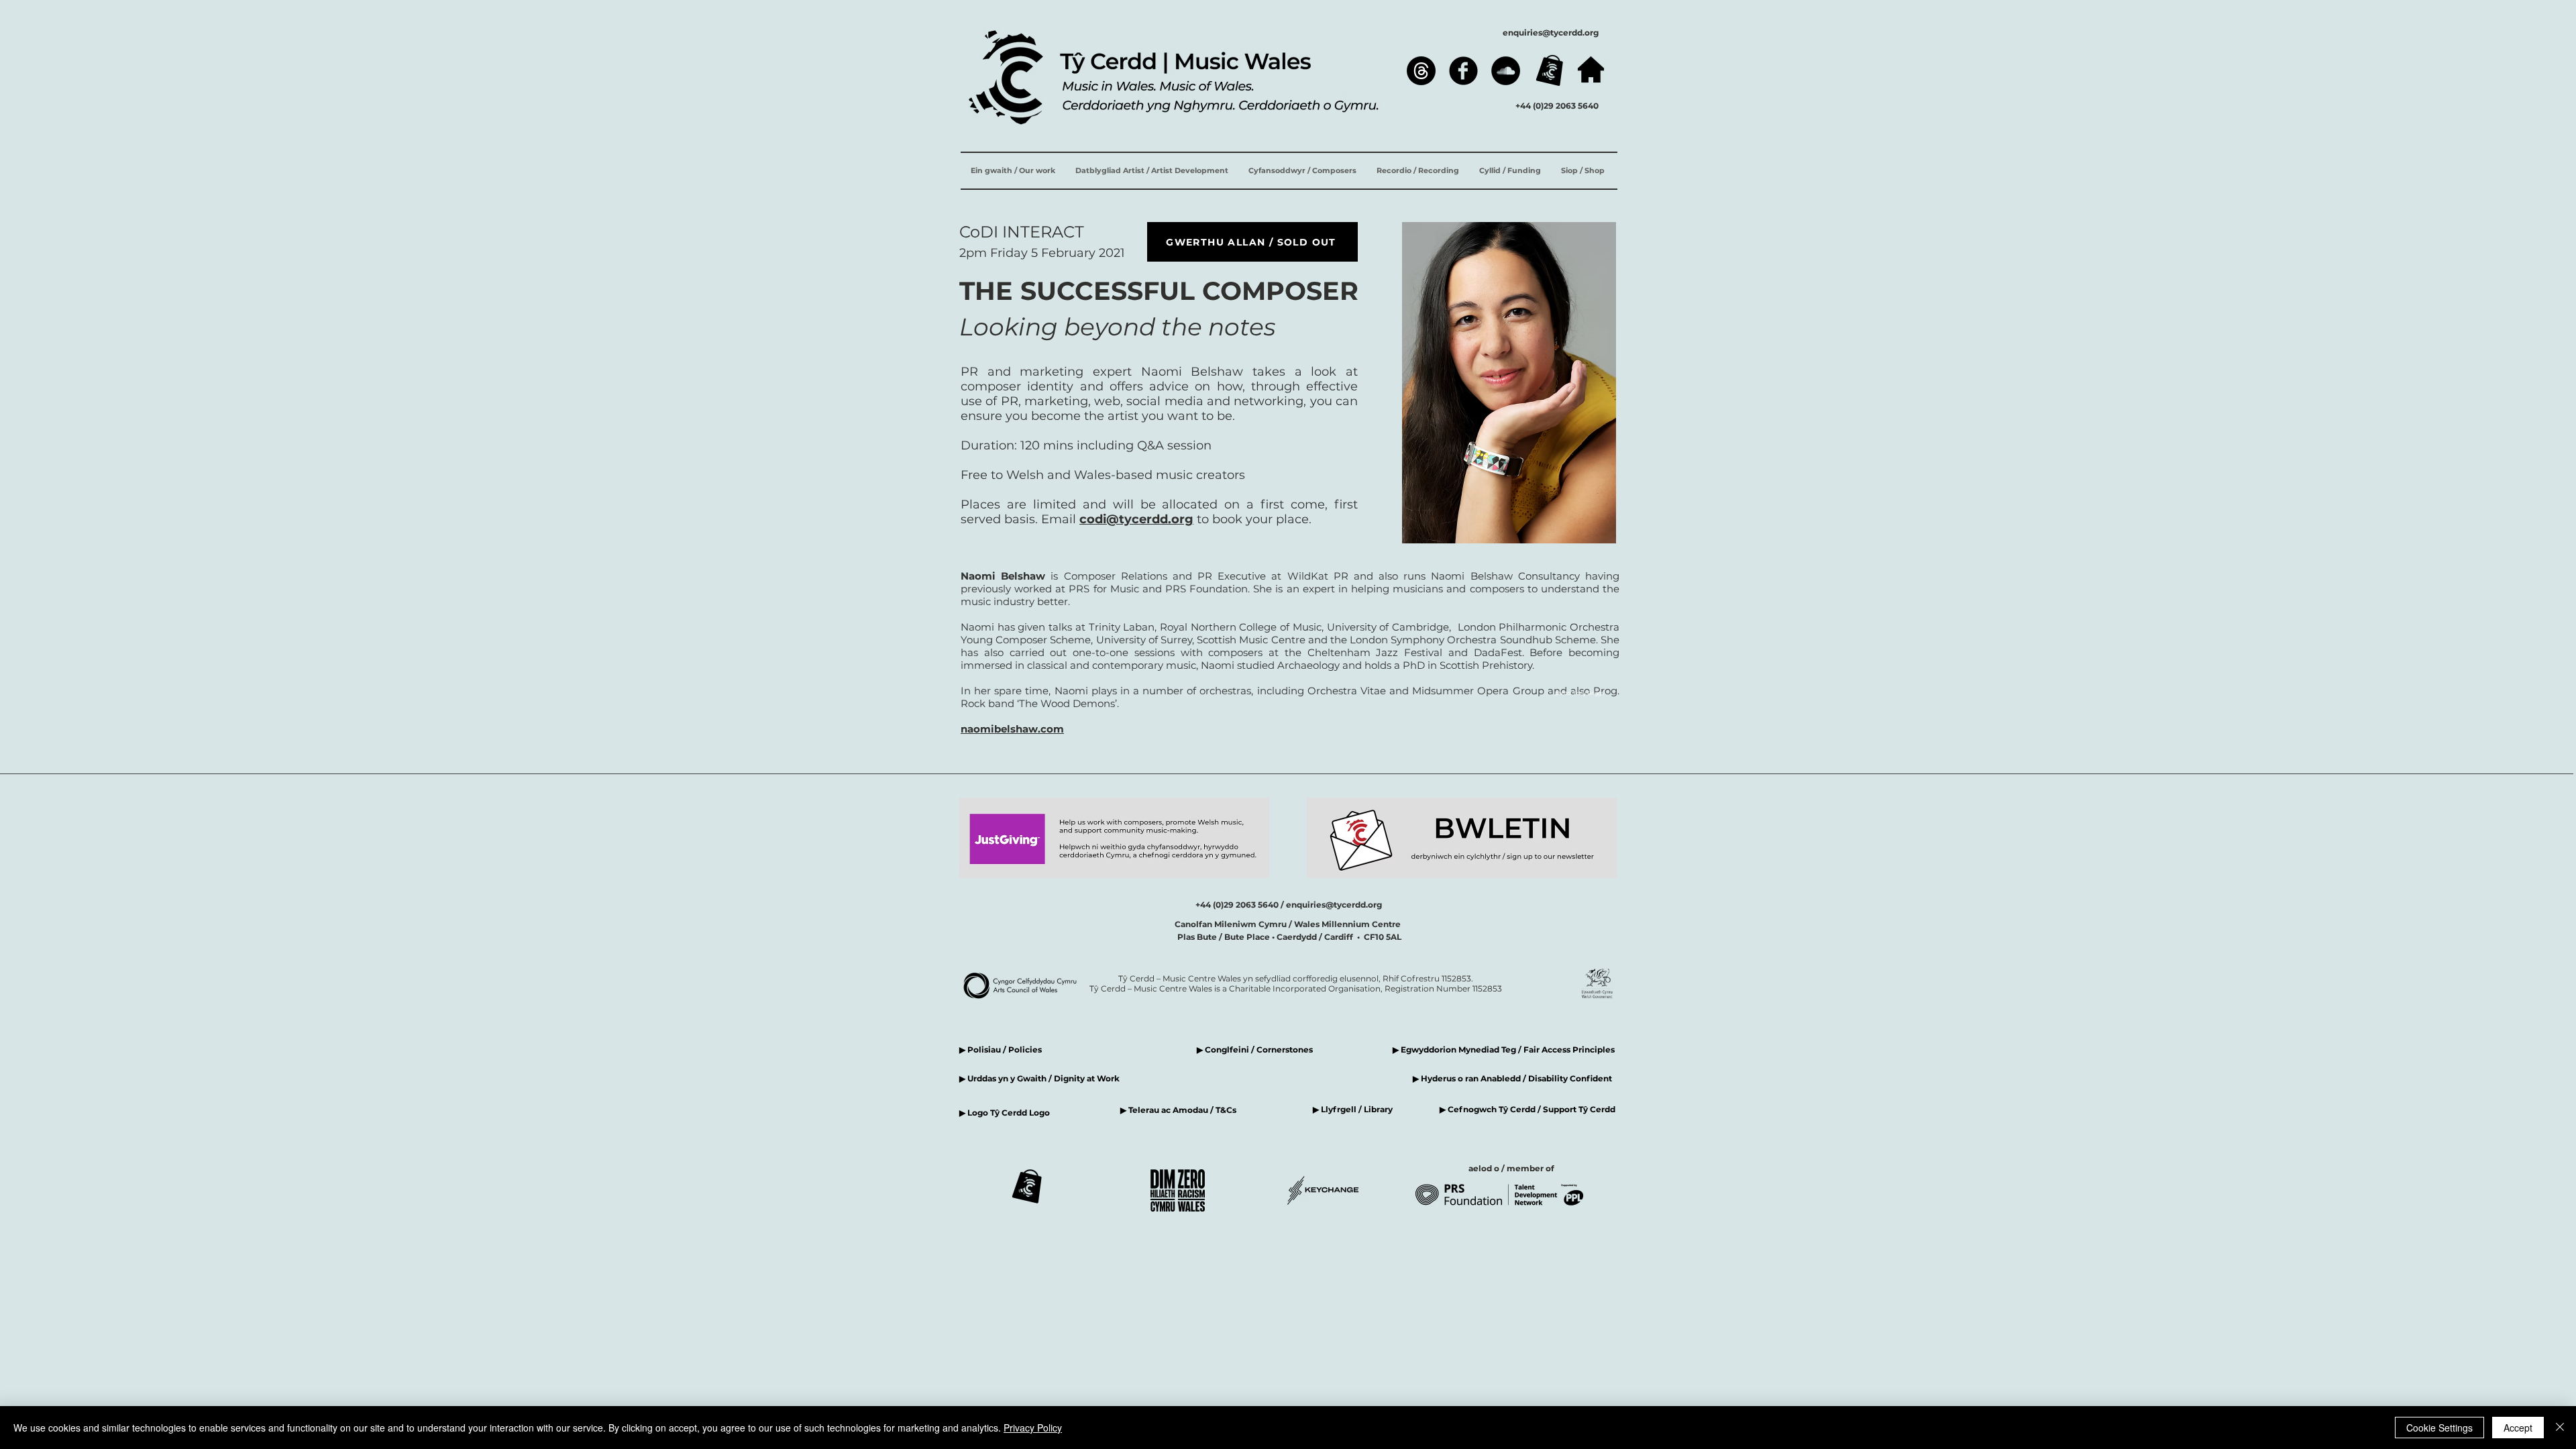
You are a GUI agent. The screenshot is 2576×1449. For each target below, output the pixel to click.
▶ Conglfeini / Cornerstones (1255, 1050)
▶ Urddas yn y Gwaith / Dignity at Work (1039, 1078)
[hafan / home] (1591, 69)
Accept (2518, 1428)
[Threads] (1421, 71)
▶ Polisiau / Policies (1001, 1050)
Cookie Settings (2439, 1428)
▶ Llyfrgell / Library (1353, 1109)
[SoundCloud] (1506, 71)
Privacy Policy (1033, 1428)
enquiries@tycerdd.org (1551, 33)
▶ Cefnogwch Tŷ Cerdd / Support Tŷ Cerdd (1527, 1109)
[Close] (2560, 1428)
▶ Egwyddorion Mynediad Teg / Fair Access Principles (1505, 1050)
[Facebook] (1463, 71)
